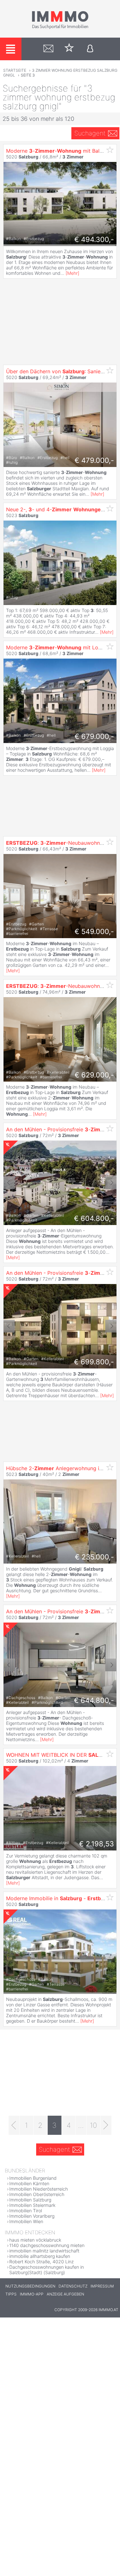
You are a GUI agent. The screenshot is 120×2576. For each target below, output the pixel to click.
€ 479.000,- (94, 460)
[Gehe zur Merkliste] (69, 49)
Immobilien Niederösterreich (39, 2189)
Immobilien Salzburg (30, 2200)
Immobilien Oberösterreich (37, 2194)
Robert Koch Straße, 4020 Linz (41, 2262)
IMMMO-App (32, 2294)
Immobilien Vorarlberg (32, 2216)
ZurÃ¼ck (9, 1183)
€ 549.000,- (94, 931)
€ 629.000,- (94, 1075)
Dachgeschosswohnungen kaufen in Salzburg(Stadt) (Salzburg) (47, 2270)
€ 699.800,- (94, 1362)
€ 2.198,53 (96, 1844)
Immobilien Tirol (26, 2211)
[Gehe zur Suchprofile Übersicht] (48, 49)
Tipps (11, 2294)
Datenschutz (73, 2286)
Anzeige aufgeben (65, 2294)
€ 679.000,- (94, 736)
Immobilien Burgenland (33, 2178)
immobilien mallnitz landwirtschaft (44, 2251)
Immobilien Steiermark (32, 2205)
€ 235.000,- (94, 1557)
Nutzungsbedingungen (30, 2286)
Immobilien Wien (26, 2221)
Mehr (72, 273)
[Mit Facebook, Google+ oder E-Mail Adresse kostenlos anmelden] (90, 49)
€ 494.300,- (94, 239)
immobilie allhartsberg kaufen (40, 2256)
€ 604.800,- (94, 1218)
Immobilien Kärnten (29, 2183)
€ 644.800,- (94, 1700)
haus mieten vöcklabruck (35, 2240)
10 (93, 2125)
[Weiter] (106, 2125)
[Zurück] (14, 2125)
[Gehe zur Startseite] (60, 28)
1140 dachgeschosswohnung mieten (47, 2245)
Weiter (111, 1183)
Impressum (102, 2286)
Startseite (15, 70)
